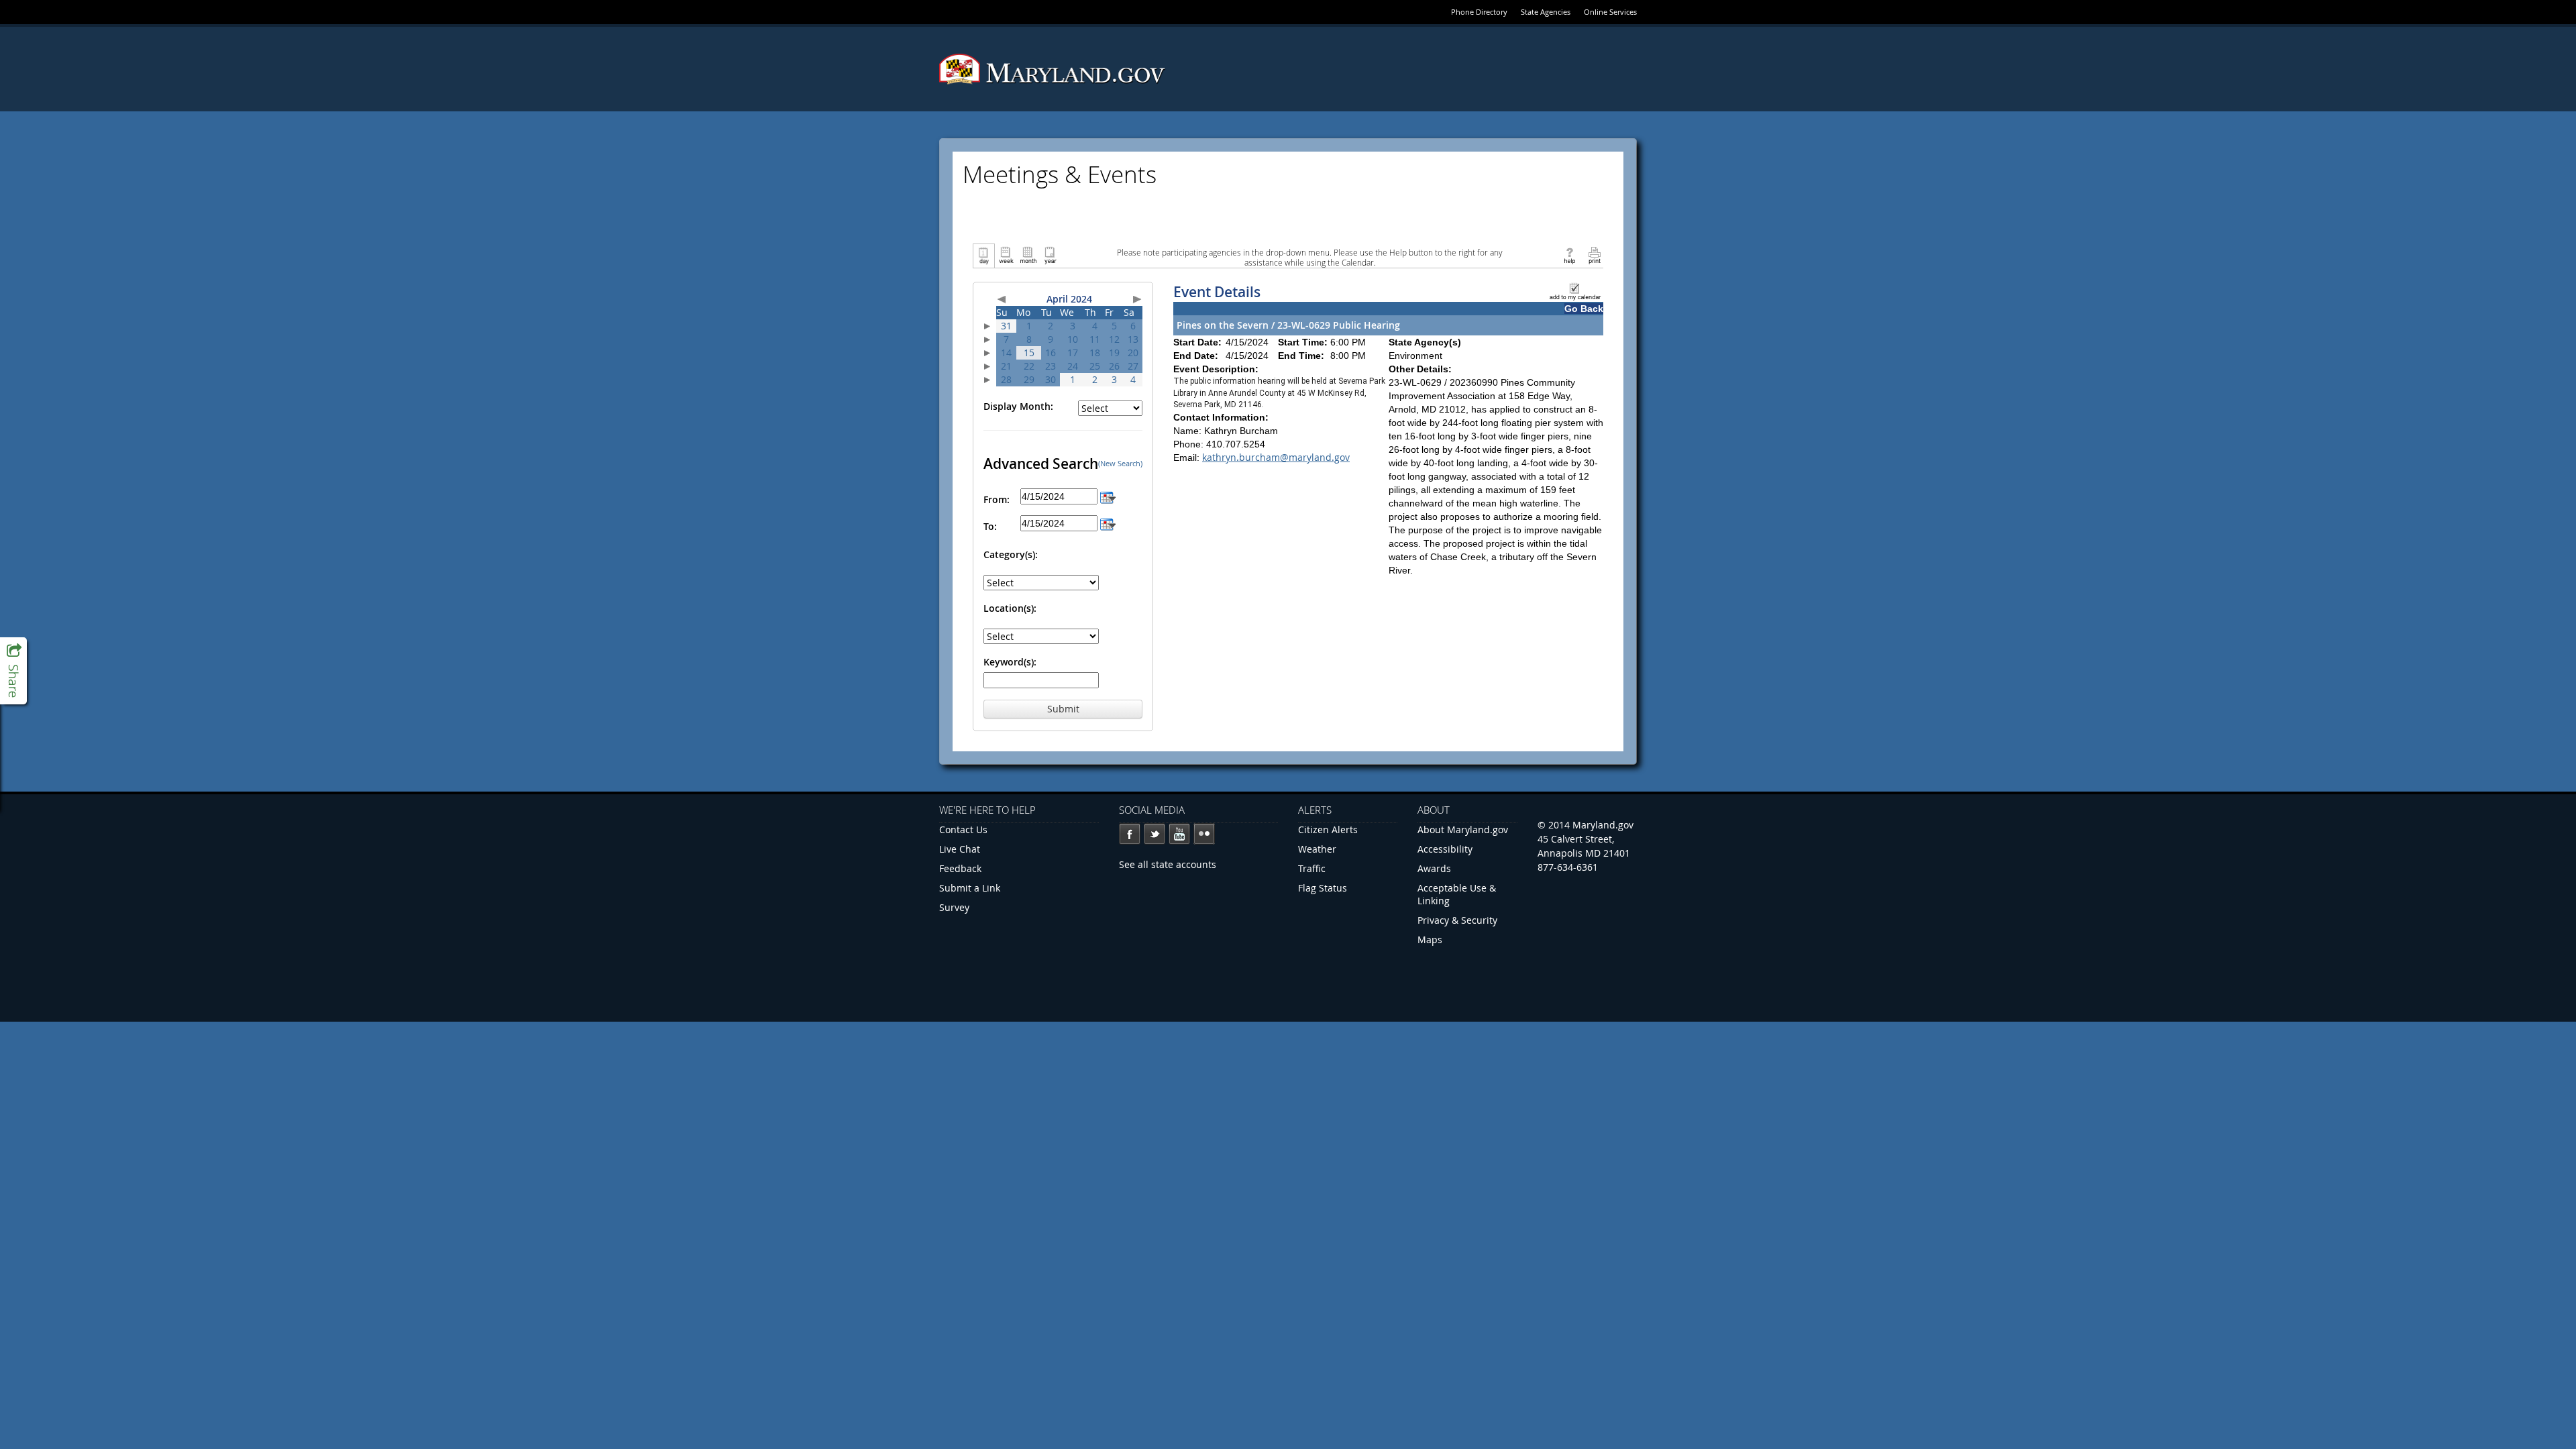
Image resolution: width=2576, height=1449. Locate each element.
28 (1006, 379)
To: (990, 526)
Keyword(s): (1010, 662)
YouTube (1179, 834)
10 (1073, 339)
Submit (1063, 709)
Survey (954, 907)
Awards (1434, 868)
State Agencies (1546, 12)
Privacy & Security (1457, 920)
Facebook (1130, 834)
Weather (1317, 849)
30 (1051, 379)
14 (1006, 353)
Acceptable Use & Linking (1457, 894)
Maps (1430, 940)
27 (1133, 366)
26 (1114, 366)
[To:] (1108, 523)
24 (1073, 366)
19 (1114, 353)
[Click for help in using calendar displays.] (1569, 255)
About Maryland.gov (1463, 829)
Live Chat (960, 849)
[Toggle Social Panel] (13, 671)
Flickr (1204, 834)
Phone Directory (1479, 12)
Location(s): (1010, 608)
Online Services (1610, 12)
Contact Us (963, 829)
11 (1095, 339)
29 (1029, 379)
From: (997, 499)
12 (1114, 339)
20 (1133, 353)
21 (1006, 366)
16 (1051, 353)
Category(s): (1011, 554)
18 (1095, 353)
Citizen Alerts (1328, 829)
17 (1073, 353)
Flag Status (1323, 888)
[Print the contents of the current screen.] (1594, 255)
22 (1029, 366)
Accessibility (1445, 849)
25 (1095, 366)
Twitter (1155, 834)
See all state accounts (1168, 864)
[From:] (1108, 496)
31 (1006, 326)
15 (1029, 353)
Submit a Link (970, 888)
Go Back (1584, 309)
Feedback (960, 868)
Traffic (1312, 868)
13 (1133, 339)
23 (1051, 366)
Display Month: (1018, 406)
